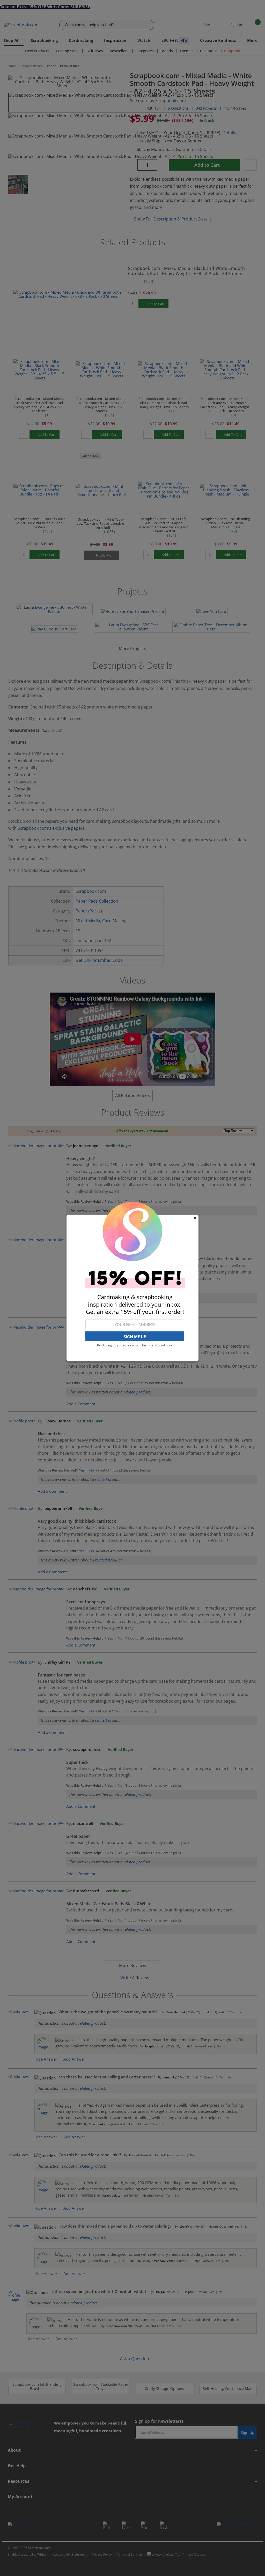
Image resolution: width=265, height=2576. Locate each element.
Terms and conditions (157, 1345)
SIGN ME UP (135, 1337)
